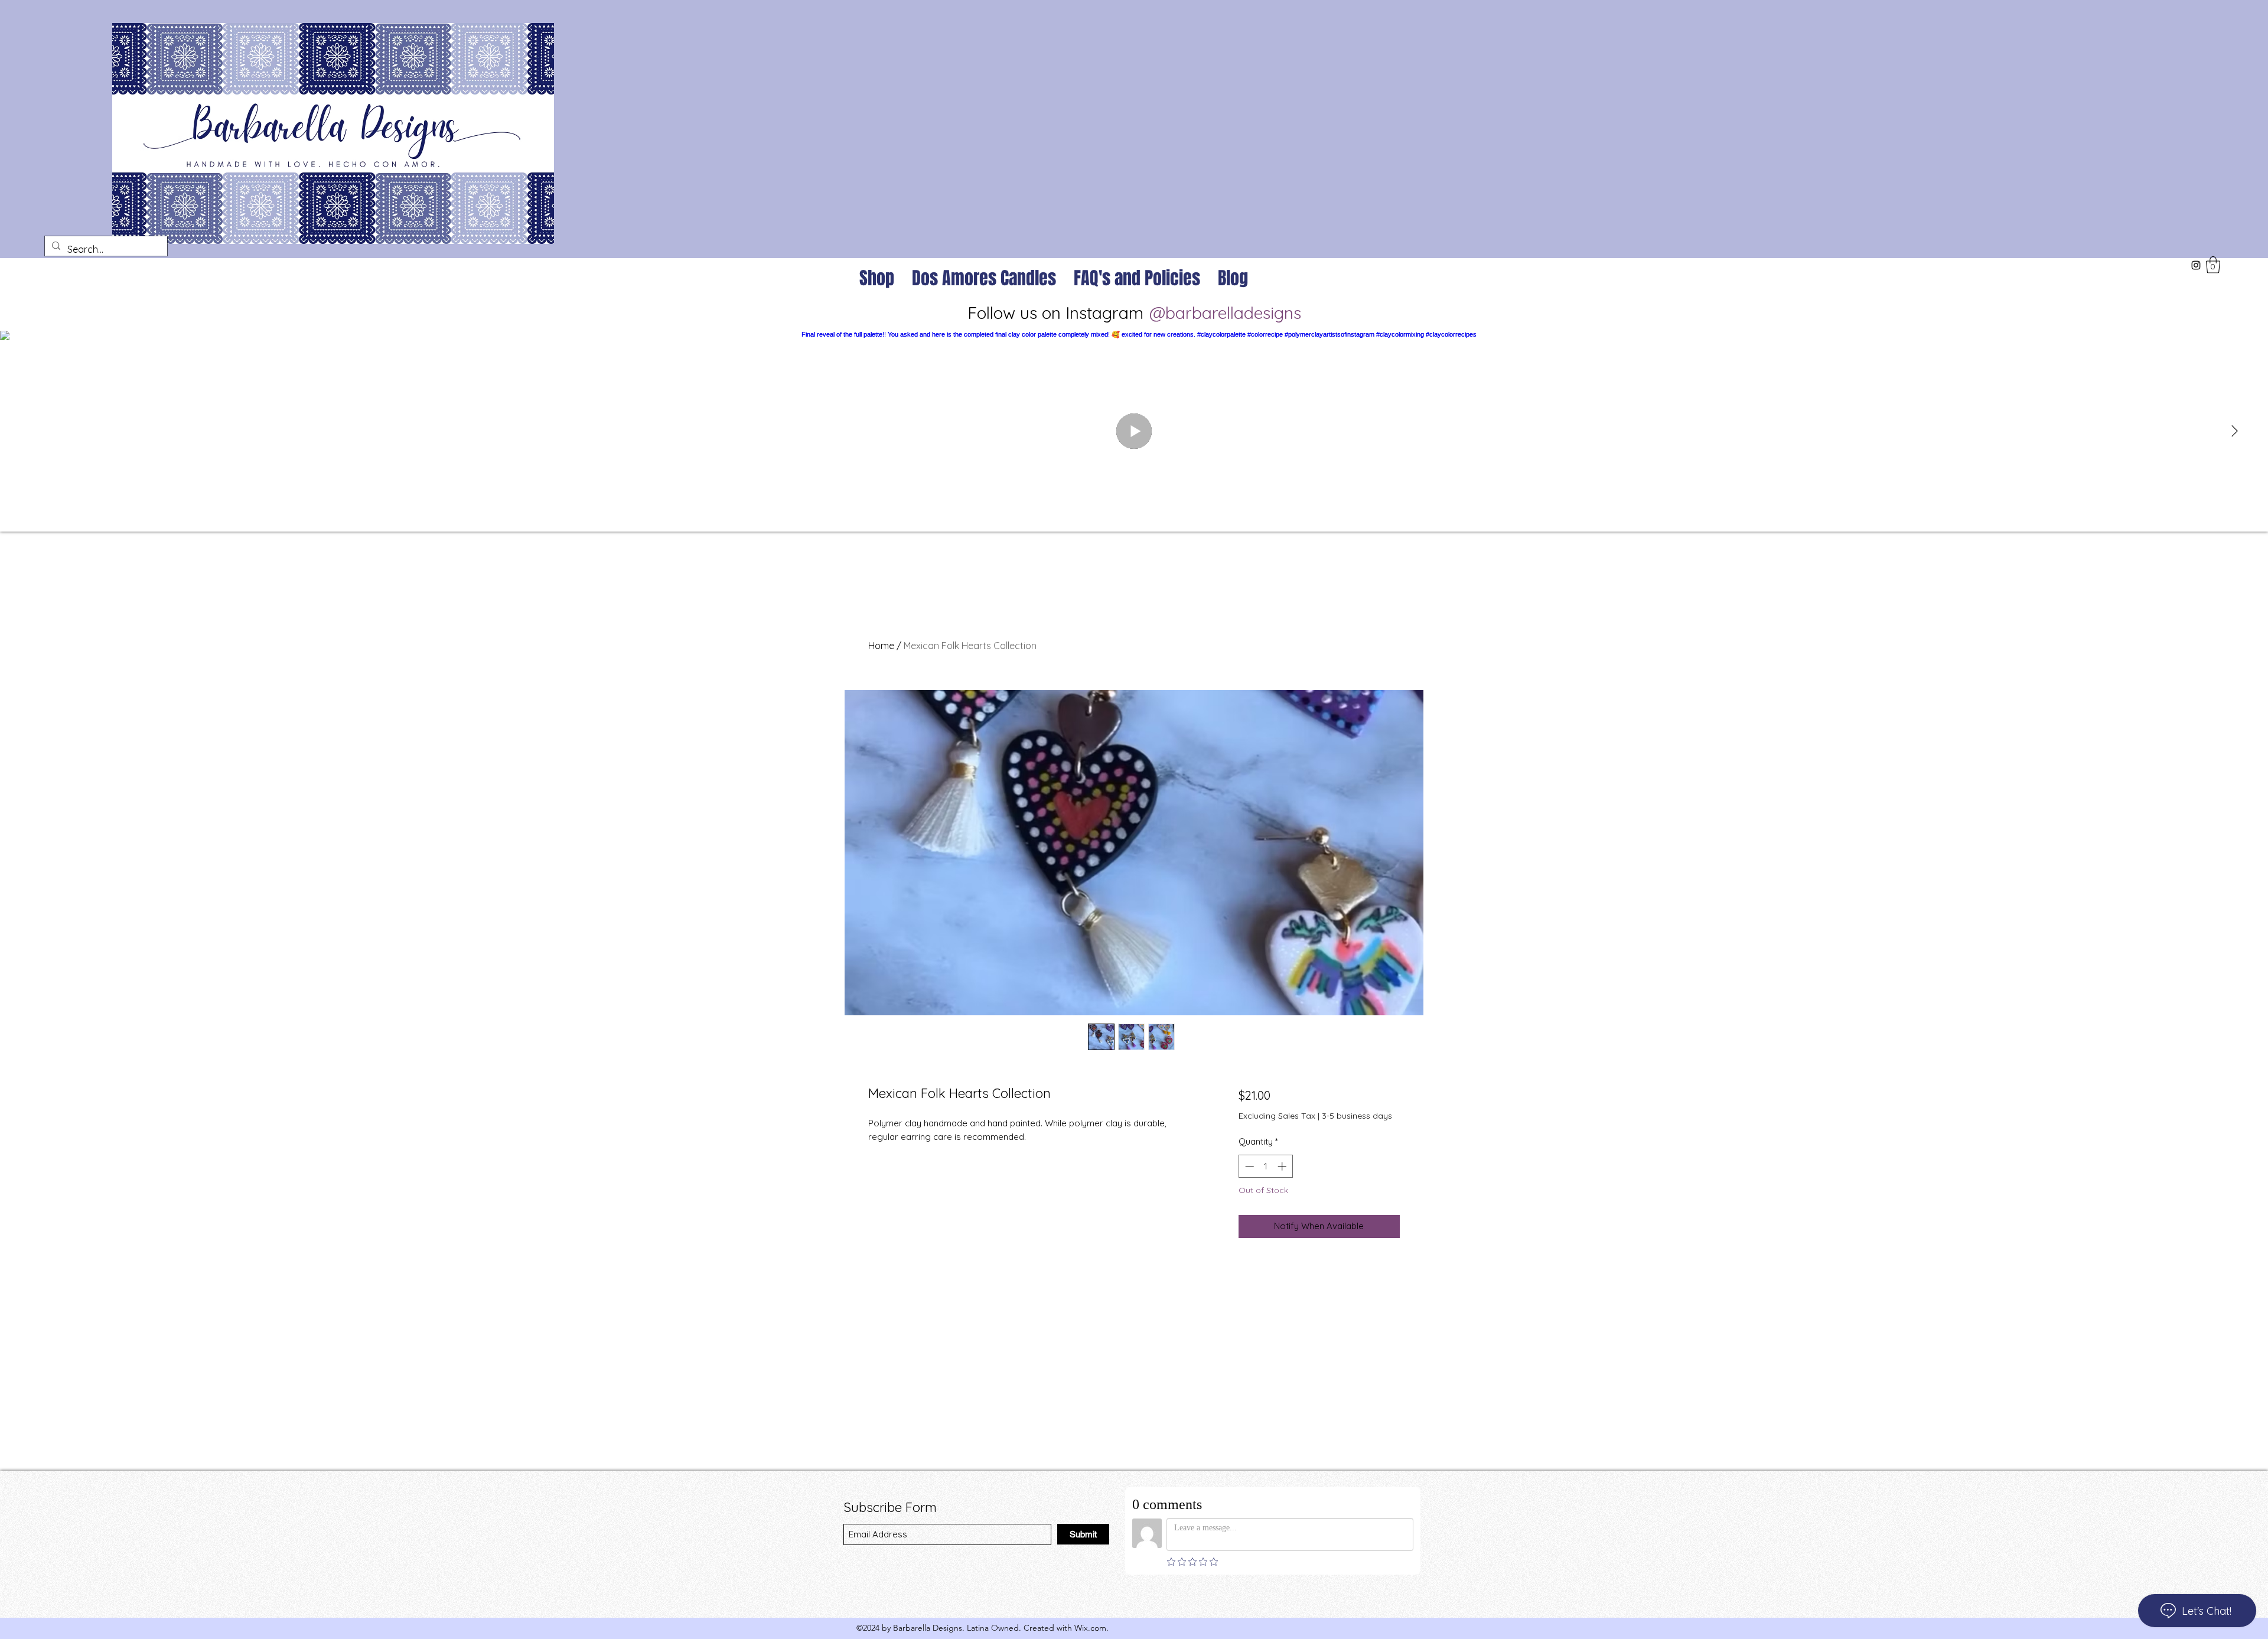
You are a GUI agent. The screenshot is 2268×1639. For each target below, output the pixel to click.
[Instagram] (2196, 265)
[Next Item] (2234, 431)
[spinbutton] (1265, 1166)
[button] (2213, 265)
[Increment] (1283, 1166)
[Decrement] (1248, 1166)
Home (881, 646)
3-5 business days (1357, 1116)
